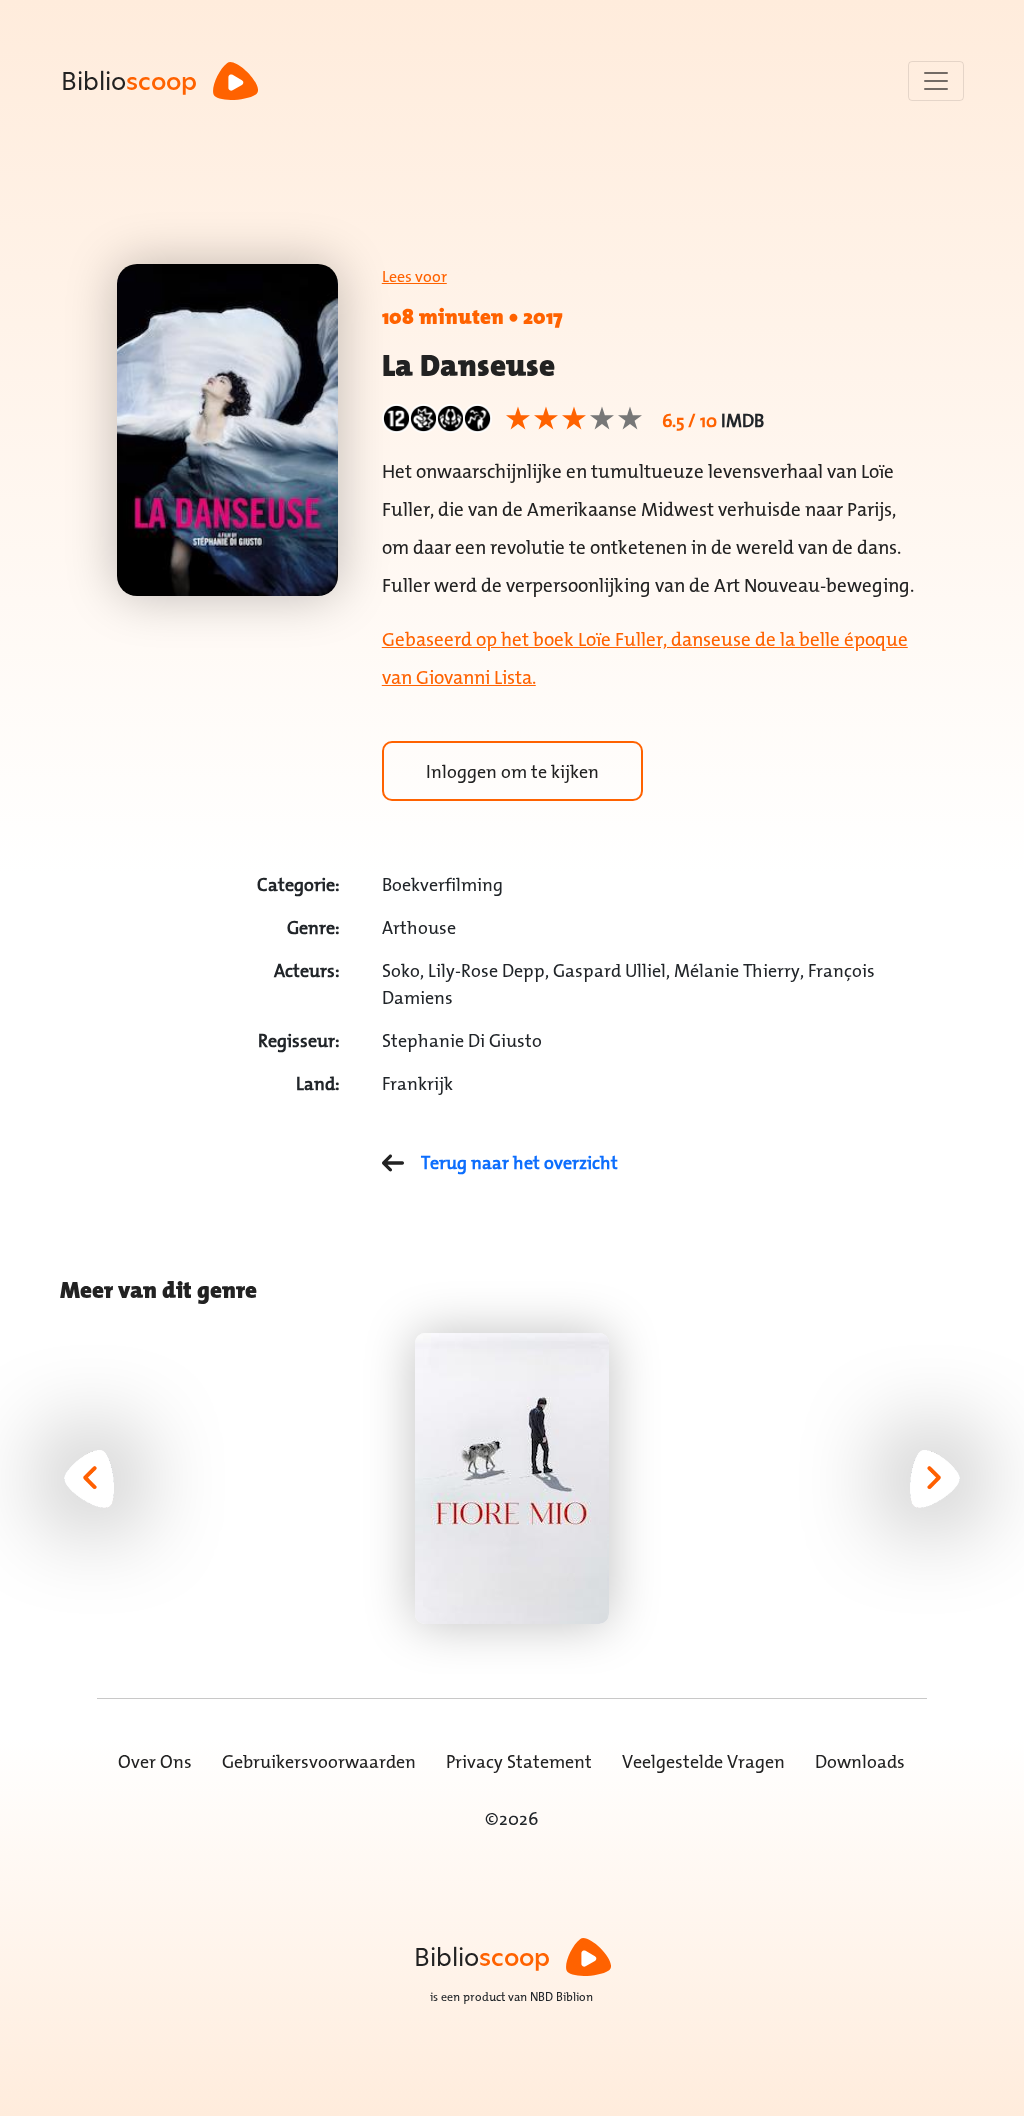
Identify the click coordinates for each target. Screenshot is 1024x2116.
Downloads (860, 1761)
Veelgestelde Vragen (703, 1761)
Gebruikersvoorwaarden (319, 1761)
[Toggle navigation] (936, 81)
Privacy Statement (519, 1761)
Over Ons (155, 1761)
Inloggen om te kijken (512, 771)
